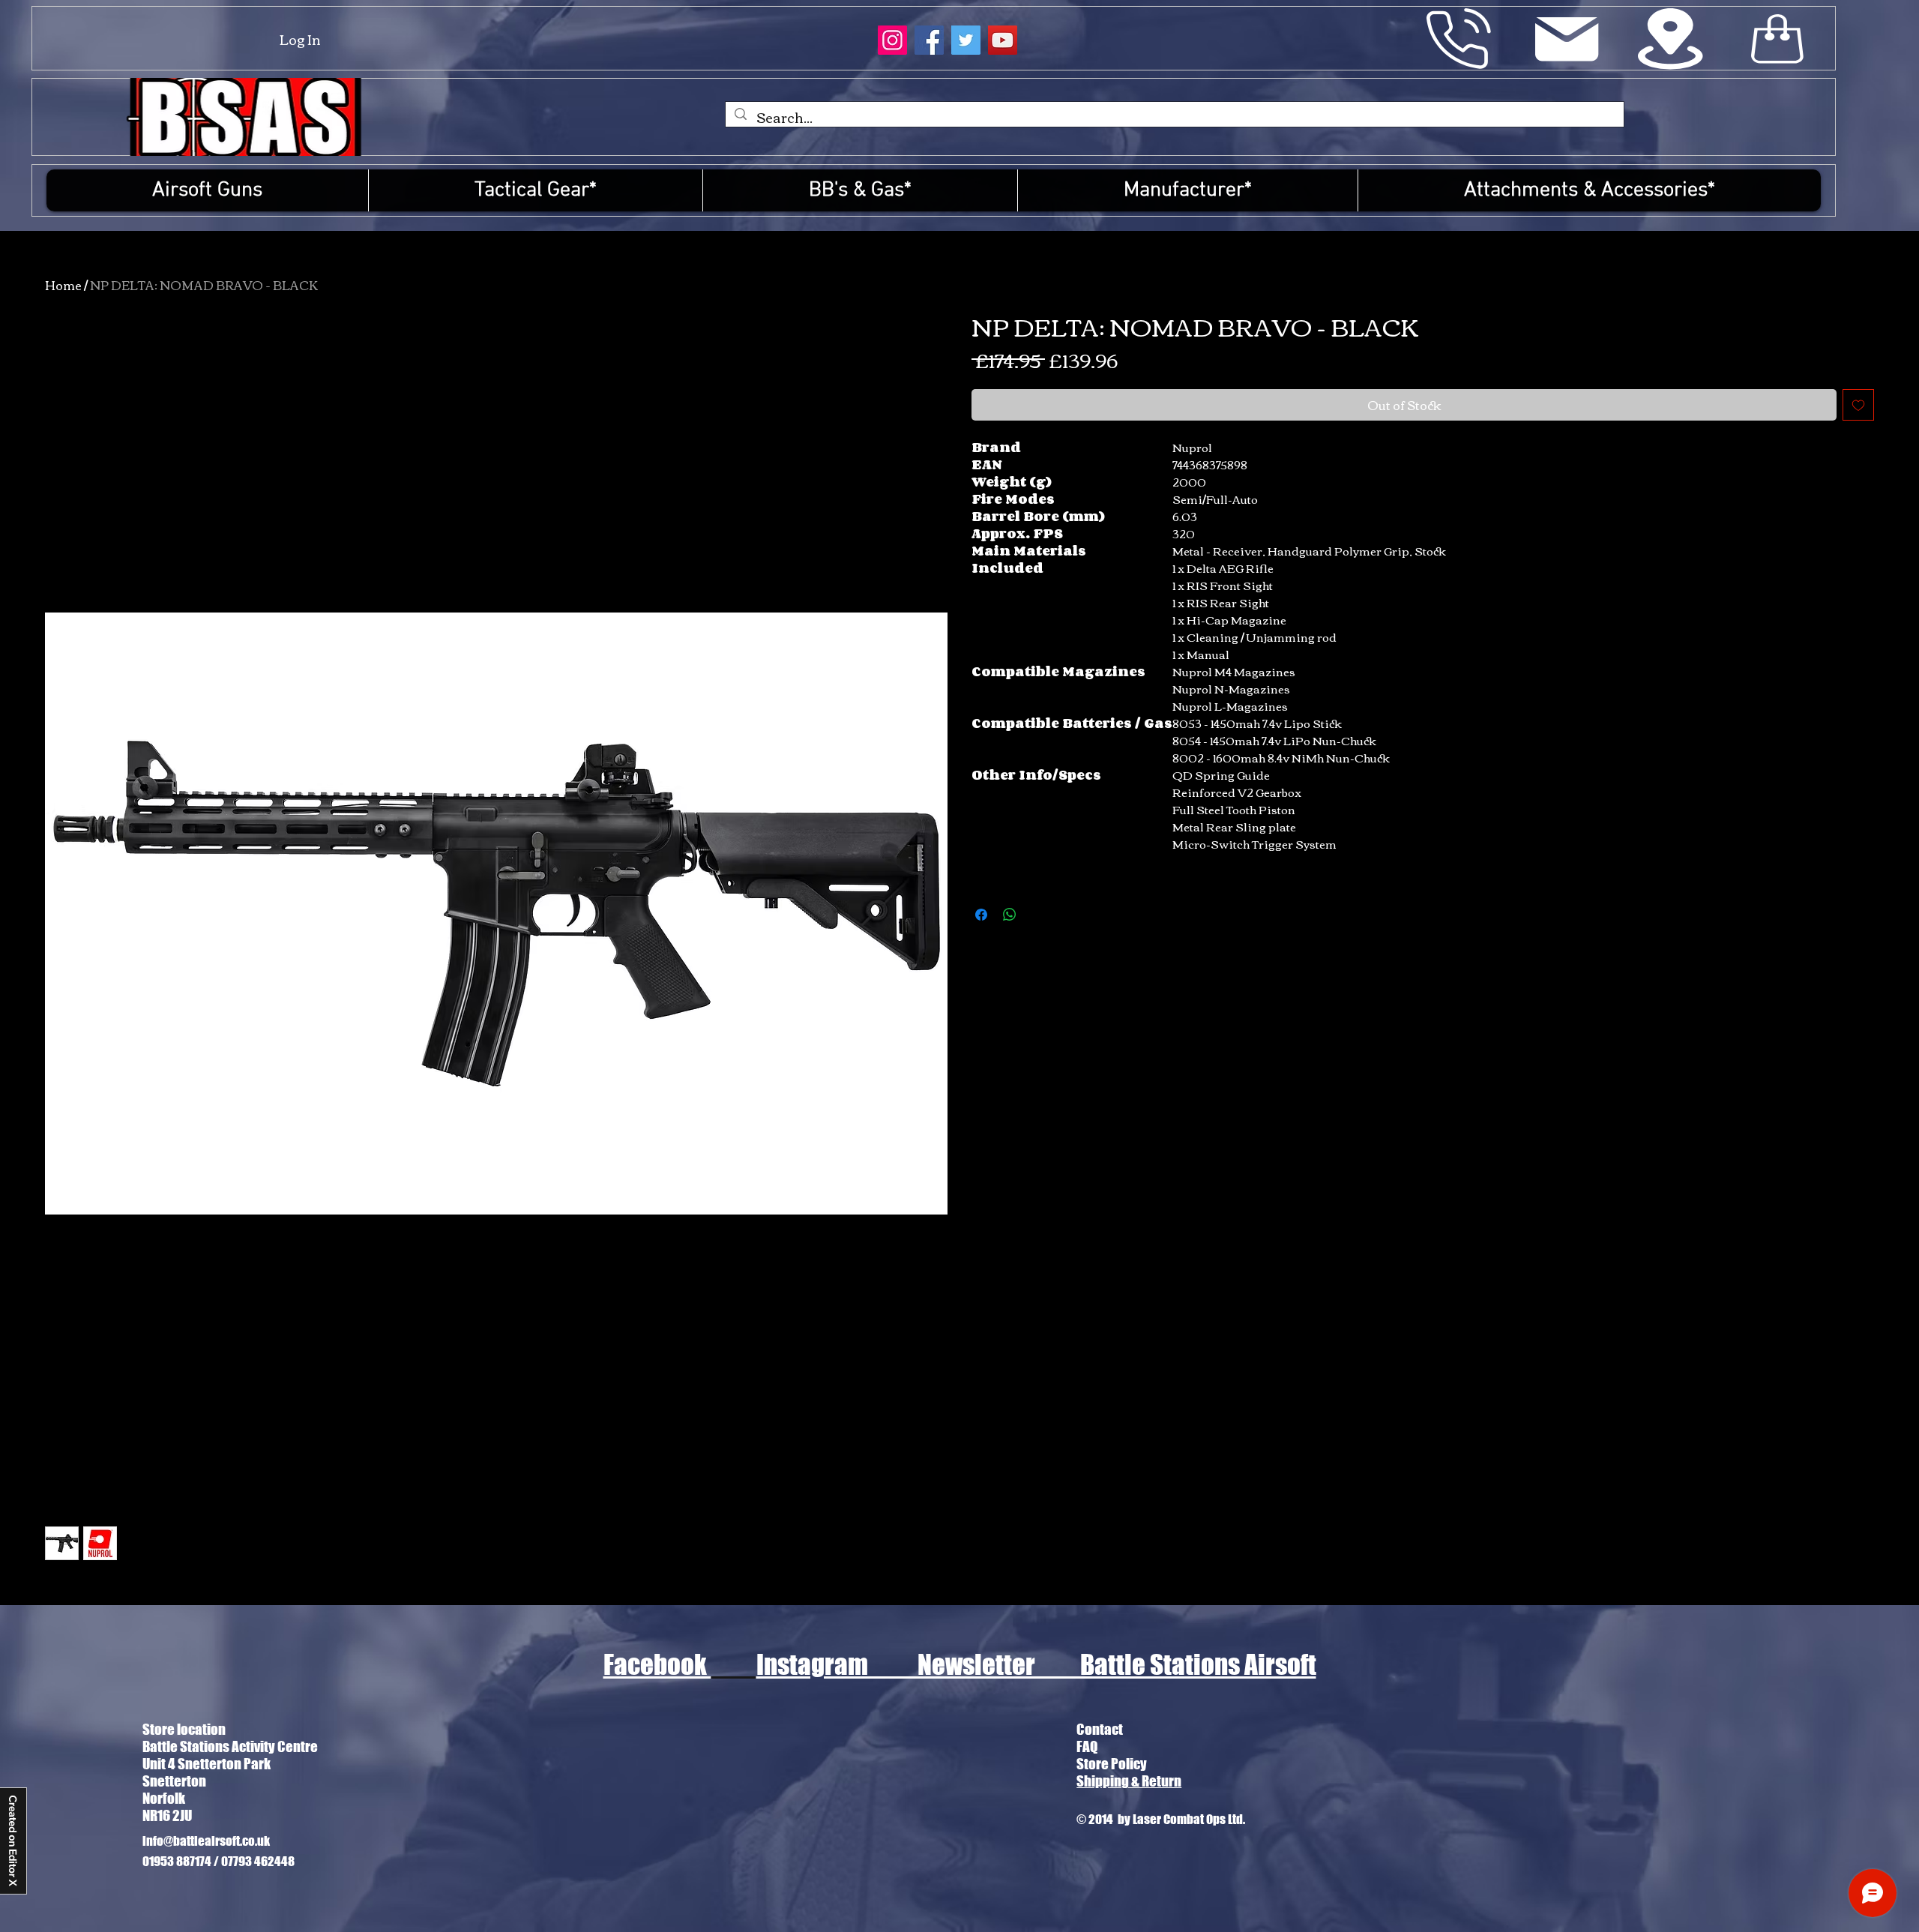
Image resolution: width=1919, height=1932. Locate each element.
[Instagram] (892, 40)
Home (63, 285)
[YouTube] (1003, 40)
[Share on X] (1038, 915)
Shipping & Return (1129, 1781)
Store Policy (1112, 1764)
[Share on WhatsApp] (1010, 915)
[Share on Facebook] (981, 915)
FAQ (1087, 1746)
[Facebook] (929, 40)
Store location (184, 1729)
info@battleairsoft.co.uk (206, 1841)
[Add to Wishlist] (1858, 405)
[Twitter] (966, 40)
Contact (1100, 1729)
